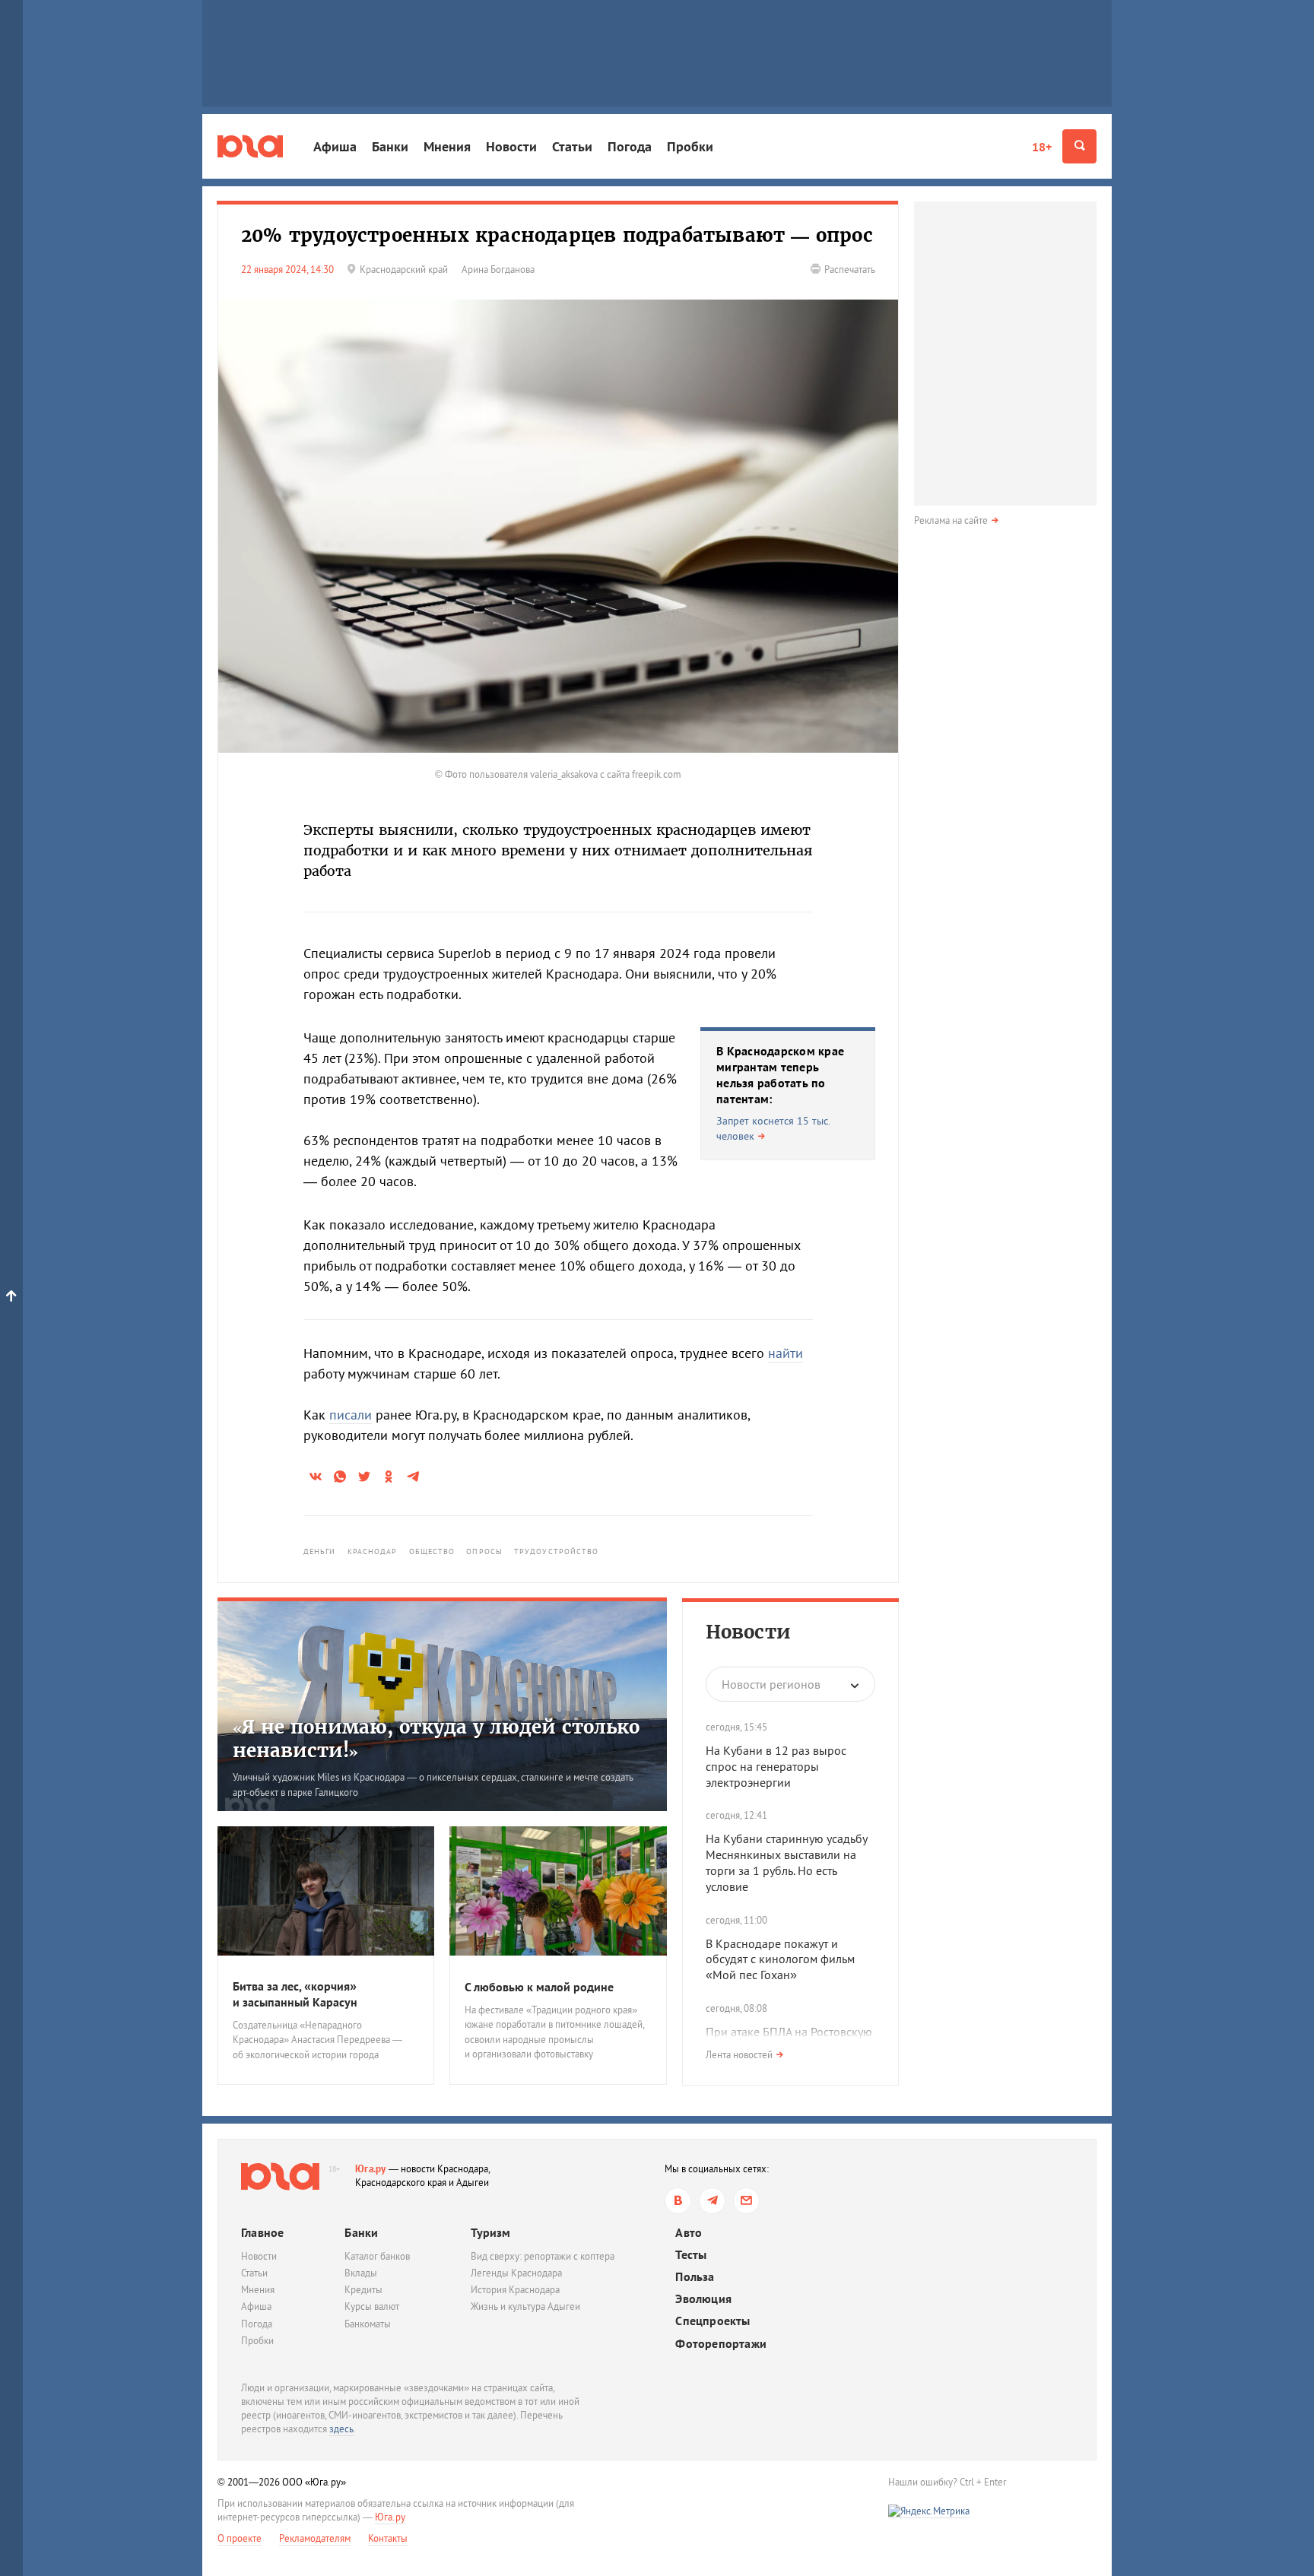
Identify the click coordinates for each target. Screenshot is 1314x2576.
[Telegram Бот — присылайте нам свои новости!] (746, 2201)
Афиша (335, 146)
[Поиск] (1079, 146)
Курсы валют (372, 2306)
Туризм (490, 2232)
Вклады (361, 2273)
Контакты (388, 2538)
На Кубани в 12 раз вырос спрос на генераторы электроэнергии (776, 1766)
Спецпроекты (713, 2321)
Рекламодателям (315, 2538)
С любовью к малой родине (539, 1987)
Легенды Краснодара (516, 2273)
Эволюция (703, 2299)
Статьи (572, 146)
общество (432, 1551)
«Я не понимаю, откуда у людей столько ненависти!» (436, 1739)
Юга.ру (371, 2169)
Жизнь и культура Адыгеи (525, 2306)
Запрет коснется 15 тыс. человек (773, 1128)
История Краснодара (515, 2290)
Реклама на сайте (951, 520)
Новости (511, 146)
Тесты (691, 2255)
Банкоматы (368, 2324)
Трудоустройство (557, 1551)
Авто (689, 2233)
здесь (341, 2429)
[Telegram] (712, 2201)
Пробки (690, 146)
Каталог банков (377, 2256)
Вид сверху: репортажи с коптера (543, 2256)
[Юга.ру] (250, 146)
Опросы (484, 1551)
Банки (390, 146)
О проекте (240, 2538)
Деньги (320, 1551)
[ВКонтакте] (678, 2201)
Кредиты (363, 2290)
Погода (630, 146)
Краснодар (373, 1551)
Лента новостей (739, 2055)
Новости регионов (771, 1684)
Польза (695, 2277)
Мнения (447, 146)
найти (786, 1353)
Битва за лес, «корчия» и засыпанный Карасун (295, 1994)
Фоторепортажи (721, 2344)
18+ (1042, 147)
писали (351, 1415)
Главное (262, 2232)
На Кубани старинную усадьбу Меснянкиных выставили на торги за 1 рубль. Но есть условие (786, 1862)
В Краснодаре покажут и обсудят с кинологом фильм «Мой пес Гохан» (780, 1959)
